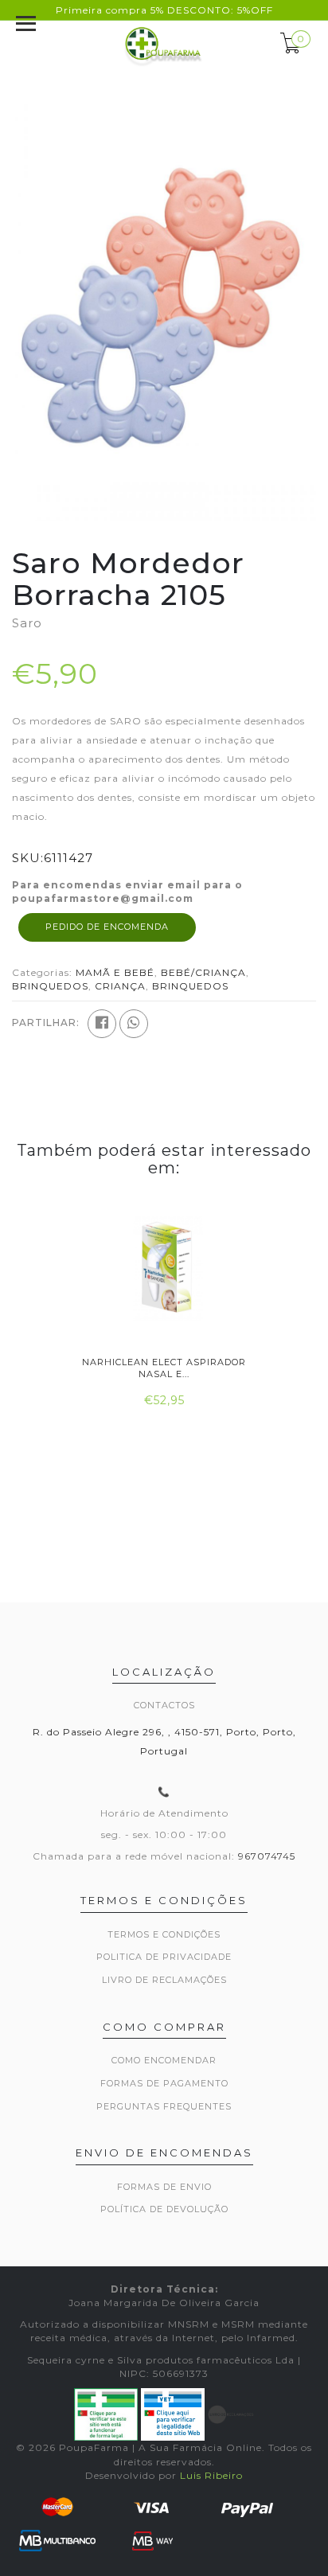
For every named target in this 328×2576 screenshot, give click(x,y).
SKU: (28, 858)
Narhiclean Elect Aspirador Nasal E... (164, 1368)
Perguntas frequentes (164, 2106)
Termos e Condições (164, 1934)
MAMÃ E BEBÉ (115, 972)
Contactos (164, 1705)
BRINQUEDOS (50, 986)
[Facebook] (102, 1024)
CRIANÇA (120, 986)
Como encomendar (164, 2060)
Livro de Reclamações (164, 1980)
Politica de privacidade (164, 1957)
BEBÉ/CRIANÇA (203, 972)
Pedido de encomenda (107, 927)
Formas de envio (164, 2187)
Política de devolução (164, 2209)
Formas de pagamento (164, 2083)
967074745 (267, 1856)
